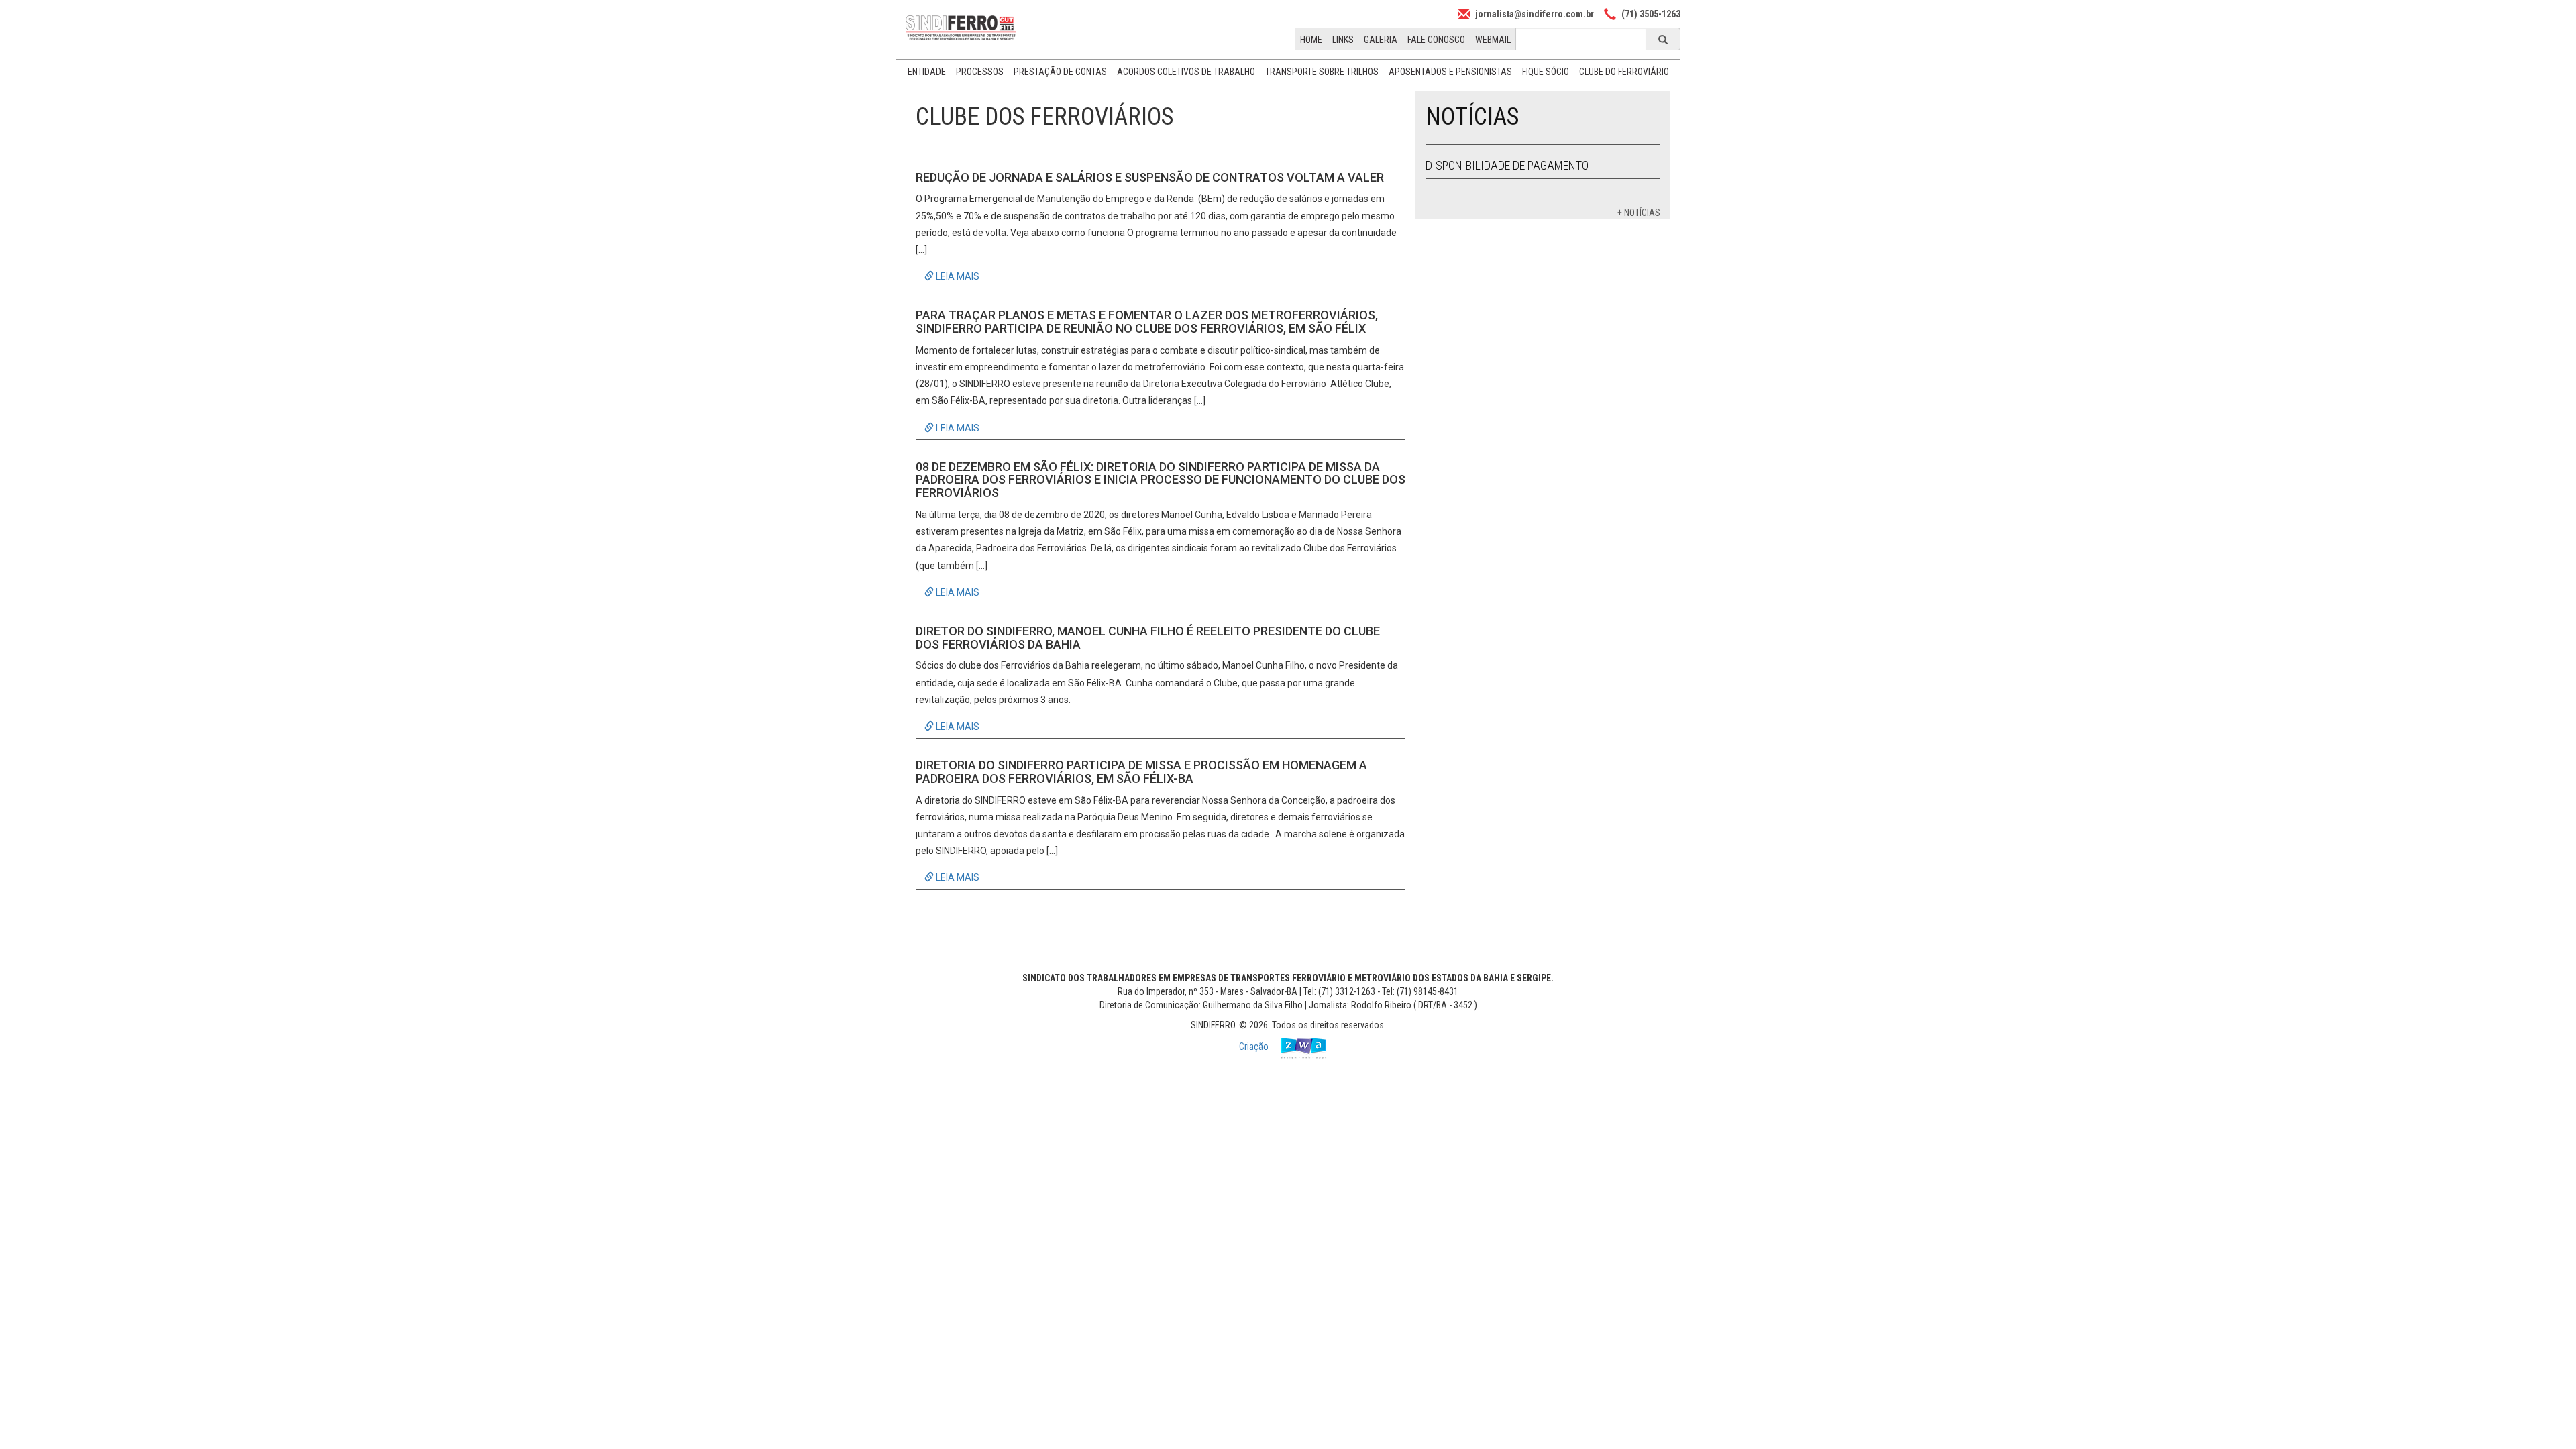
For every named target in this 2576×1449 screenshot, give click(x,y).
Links (1343, 40)
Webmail (1493, 40)
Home (1311, 40)
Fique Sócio (1546, 72)
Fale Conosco (1436, 40)
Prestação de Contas (1060, 72)
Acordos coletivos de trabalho (1186, 72)
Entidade (927, 72)
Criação (1255, 1047)
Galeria (1381, 40)
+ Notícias (1639, 213)
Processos (980, 72)
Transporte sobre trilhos (1322, 72)
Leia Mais (957, 276)
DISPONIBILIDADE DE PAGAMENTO (1507, 165)
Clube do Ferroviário (1624, 72)
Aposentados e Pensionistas (1450, 72)
